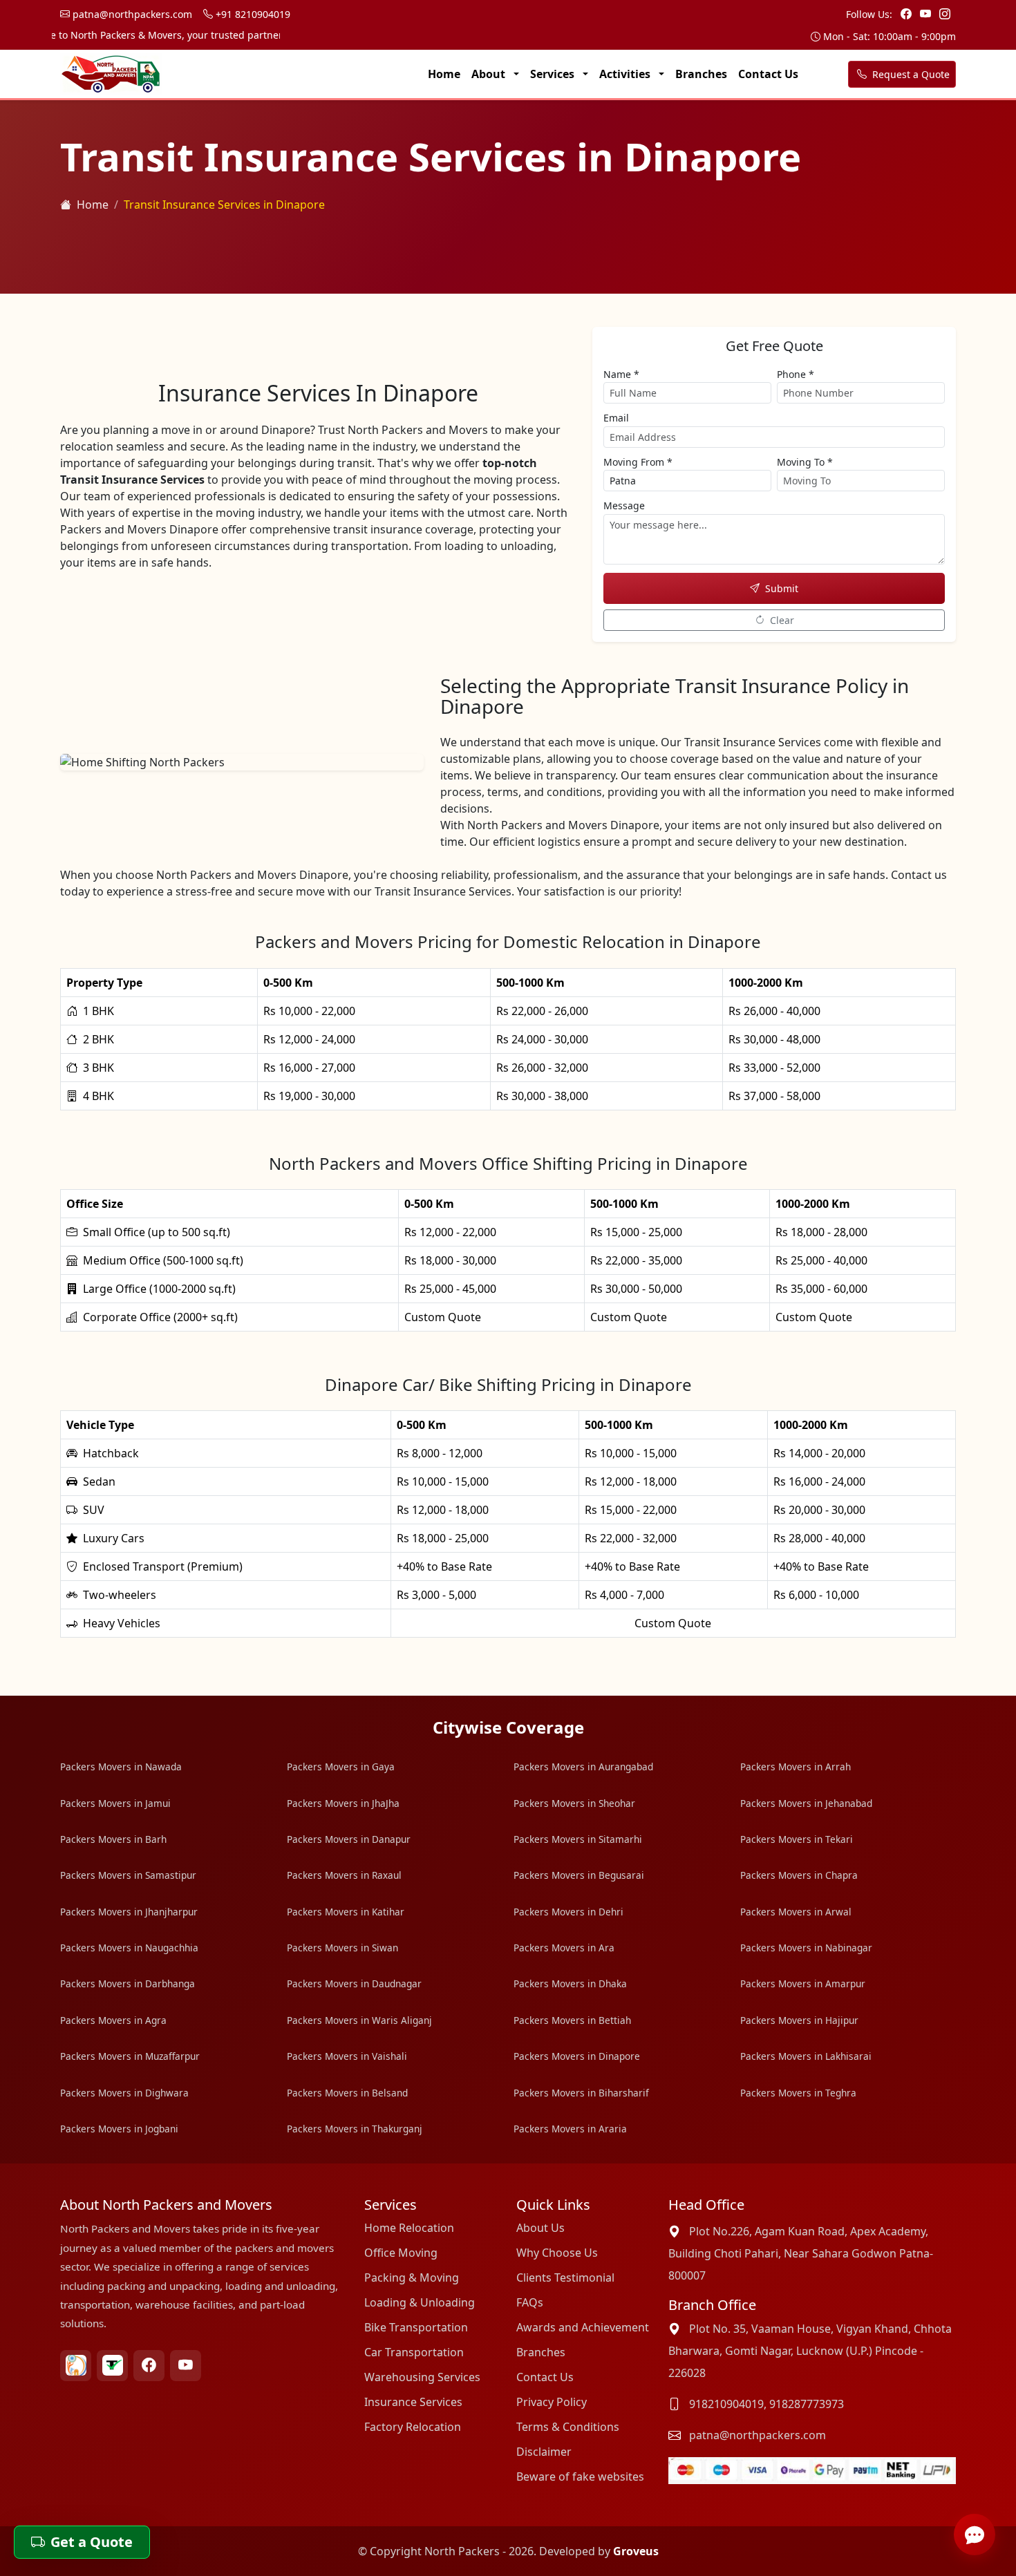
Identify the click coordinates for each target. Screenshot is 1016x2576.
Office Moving (401, 2253)
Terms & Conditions (568, 2427)
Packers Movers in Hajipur (799, 2020)
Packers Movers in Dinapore (577, 2056)
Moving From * (638, 462)
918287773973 (807, 2404)
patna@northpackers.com (131, 14)
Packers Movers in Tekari (797, 1839)
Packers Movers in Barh (113, 1839)
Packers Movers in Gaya (341, 1767)
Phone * (796, 374)
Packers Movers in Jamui (115, 1803)
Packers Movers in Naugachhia (129, 1948)
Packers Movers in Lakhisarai (806, 2056)
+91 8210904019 (252, 14)
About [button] (490, 74)
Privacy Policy (552, 2402)
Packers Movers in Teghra (798, 2093)
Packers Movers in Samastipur (128, 1875)
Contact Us (768, 74)
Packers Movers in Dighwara (124, 2093)
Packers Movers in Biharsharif (581, 2093)
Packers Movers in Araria (570, 2129)
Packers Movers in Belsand (347, 2093)
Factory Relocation (413, 2427)
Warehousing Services (422, 2377)
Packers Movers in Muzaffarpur (130, 2056)
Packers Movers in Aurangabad (583, 1767)
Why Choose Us (557, 2253)
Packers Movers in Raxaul (344, 1875)
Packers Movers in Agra (113, 2020)
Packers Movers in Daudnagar (354, 1983)
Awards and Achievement (583, 2327)
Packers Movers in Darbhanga (128, 1983)
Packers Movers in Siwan (342, 1948)
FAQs (530, 2302)
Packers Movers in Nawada (121, 1767)
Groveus (636, 2551)
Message (624, 505)
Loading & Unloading (420, 2302)
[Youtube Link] (927, 14)
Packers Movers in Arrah (796, 1767)
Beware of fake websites (580, 2476)
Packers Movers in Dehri (568, 1912)
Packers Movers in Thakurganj (355, 2129)
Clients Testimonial (565, 2277)
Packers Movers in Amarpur (803, 1983)
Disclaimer (544, 2452)
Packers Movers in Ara (564, 1948)
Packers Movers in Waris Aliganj (359, 2020)
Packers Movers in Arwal (796, 1912)
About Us (540, 2228)
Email (616, 418)
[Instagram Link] (945, 14)
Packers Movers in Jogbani (119, 2129)
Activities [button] (626, 74)
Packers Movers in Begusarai (579, 1875)
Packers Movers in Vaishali (347, 2056)
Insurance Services (413, 2402)
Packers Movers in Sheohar (574, 1803)
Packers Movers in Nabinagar (806, 1948)
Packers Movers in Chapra (799, 1875)
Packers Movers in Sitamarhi (578, 1839)
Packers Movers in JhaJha (343, 1803)
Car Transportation (414, 2352)
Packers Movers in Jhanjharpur (129, 1912)
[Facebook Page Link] (907, 14)
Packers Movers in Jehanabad (806, 1803)
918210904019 (726, 2404)
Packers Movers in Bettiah (572, 2020)
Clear (782, 620)
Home (444, 74)
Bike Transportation (416, 2327)
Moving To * (805, 462)
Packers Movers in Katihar (346, 1912)
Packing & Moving (412, 2277)
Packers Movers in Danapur (349, 1839)
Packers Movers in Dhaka (570, 1983)
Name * (621, 374)
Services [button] (554, 74)
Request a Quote (910, 74)
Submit (782, 588)
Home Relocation (409, 2228)
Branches (701, 74)
